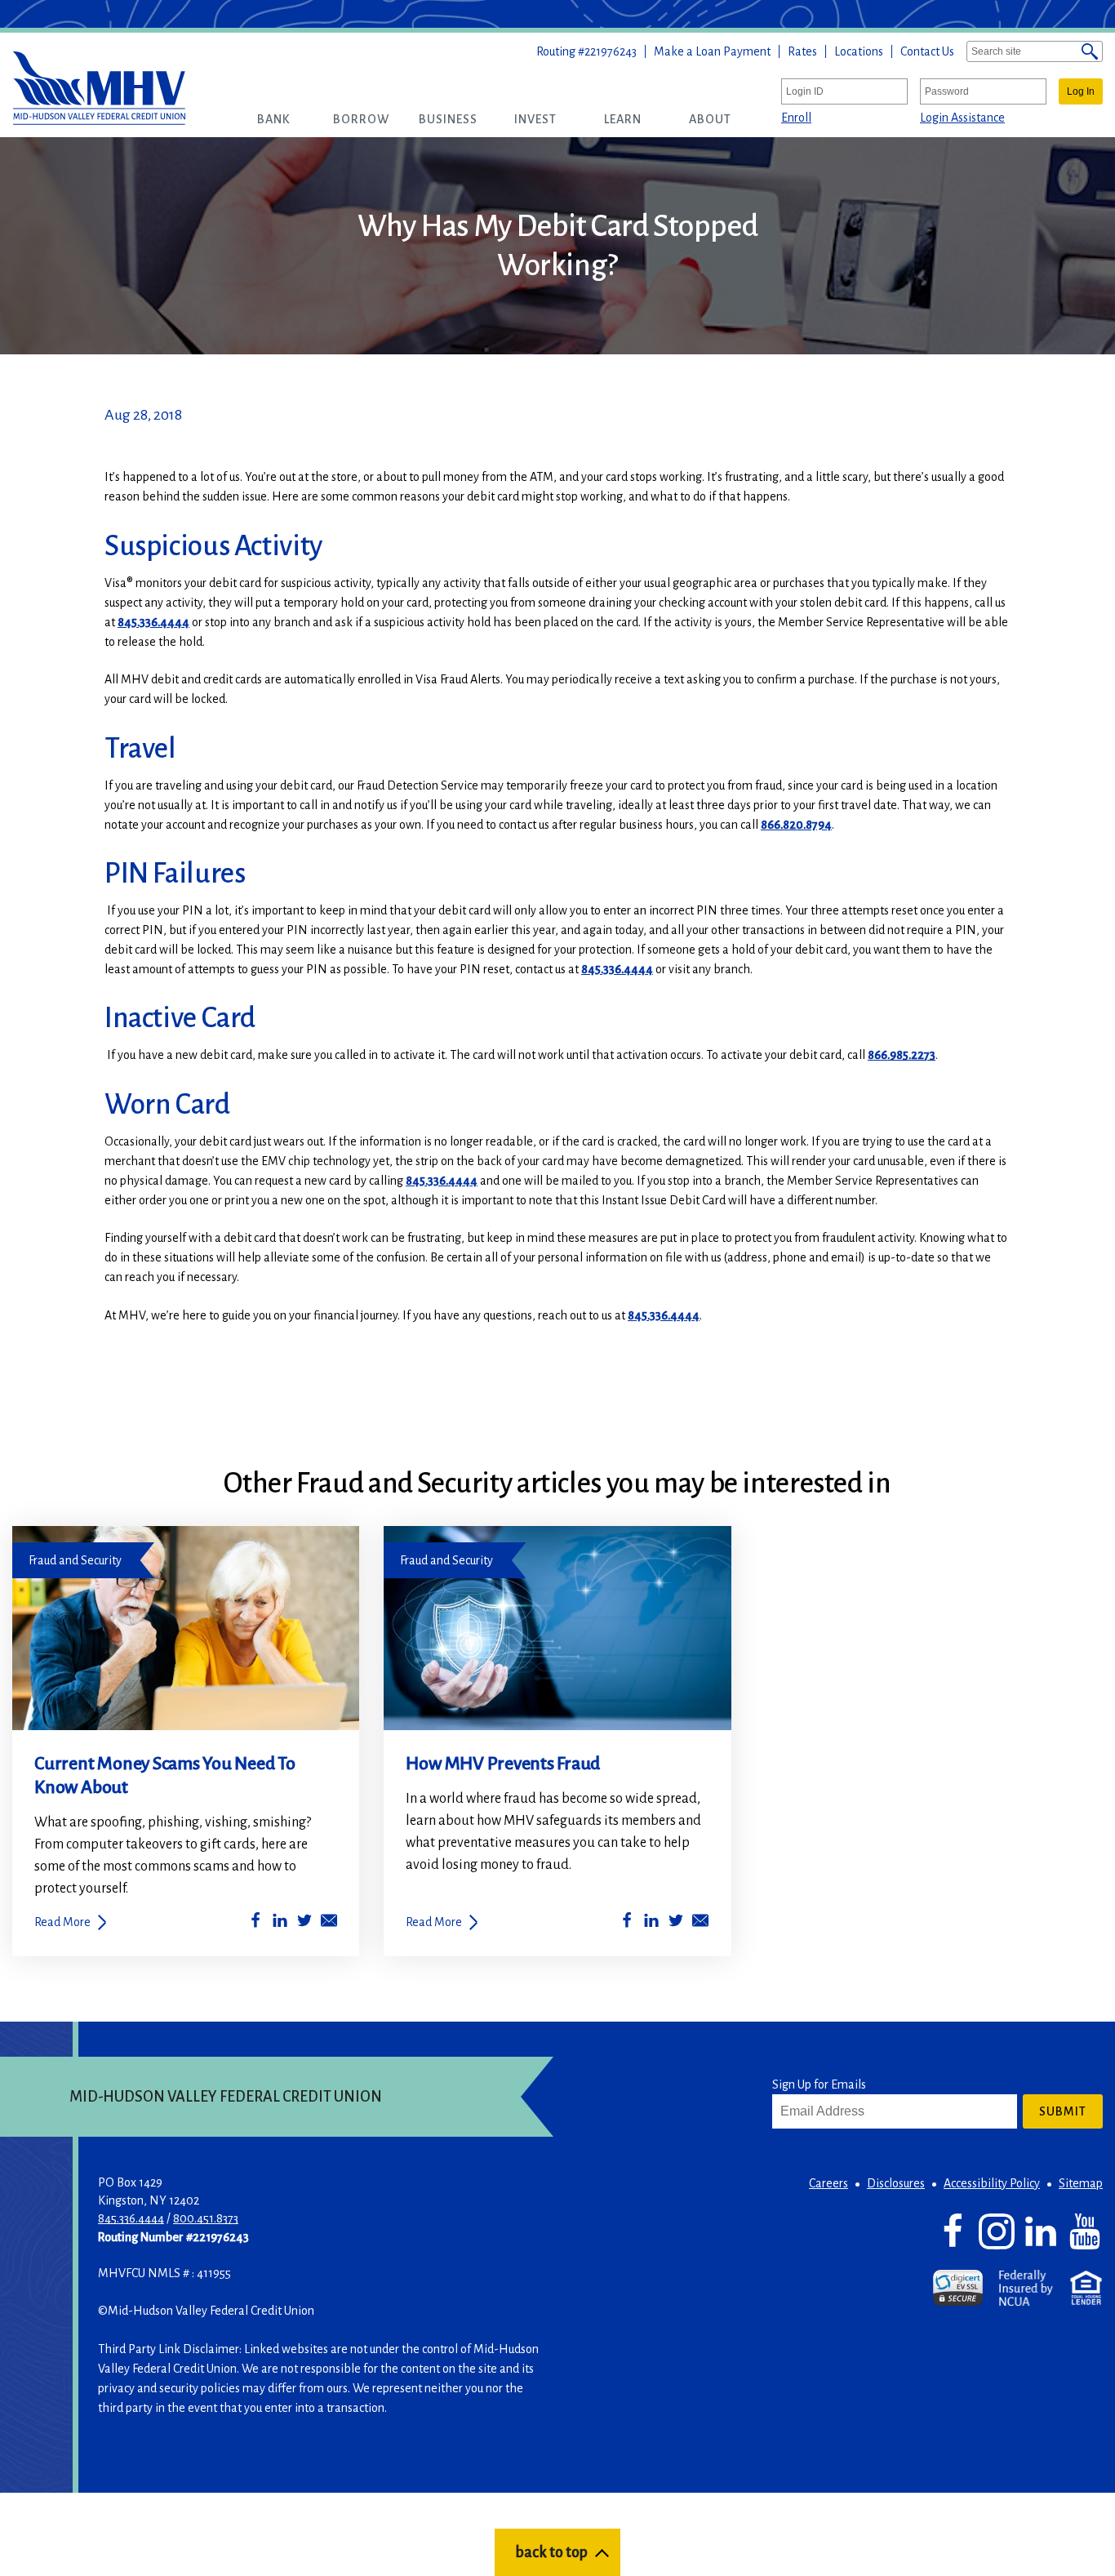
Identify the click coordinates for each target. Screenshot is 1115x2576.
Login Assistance (962, 118)
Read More (62, 1922)
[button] (274, 119)
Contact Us (927, 51)
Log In (1081, 91)
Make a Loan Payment (712, 51)
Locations (859, 51)
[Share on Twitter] (304, 1923)
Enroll (796, 118)
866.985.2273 (902, 1055)
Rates (802, 51)
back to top (551, 2552)
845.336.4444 (153, 622)
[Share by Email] (329, 1923)
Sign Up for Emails (819, 2084)
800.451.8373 (206, 2218)
